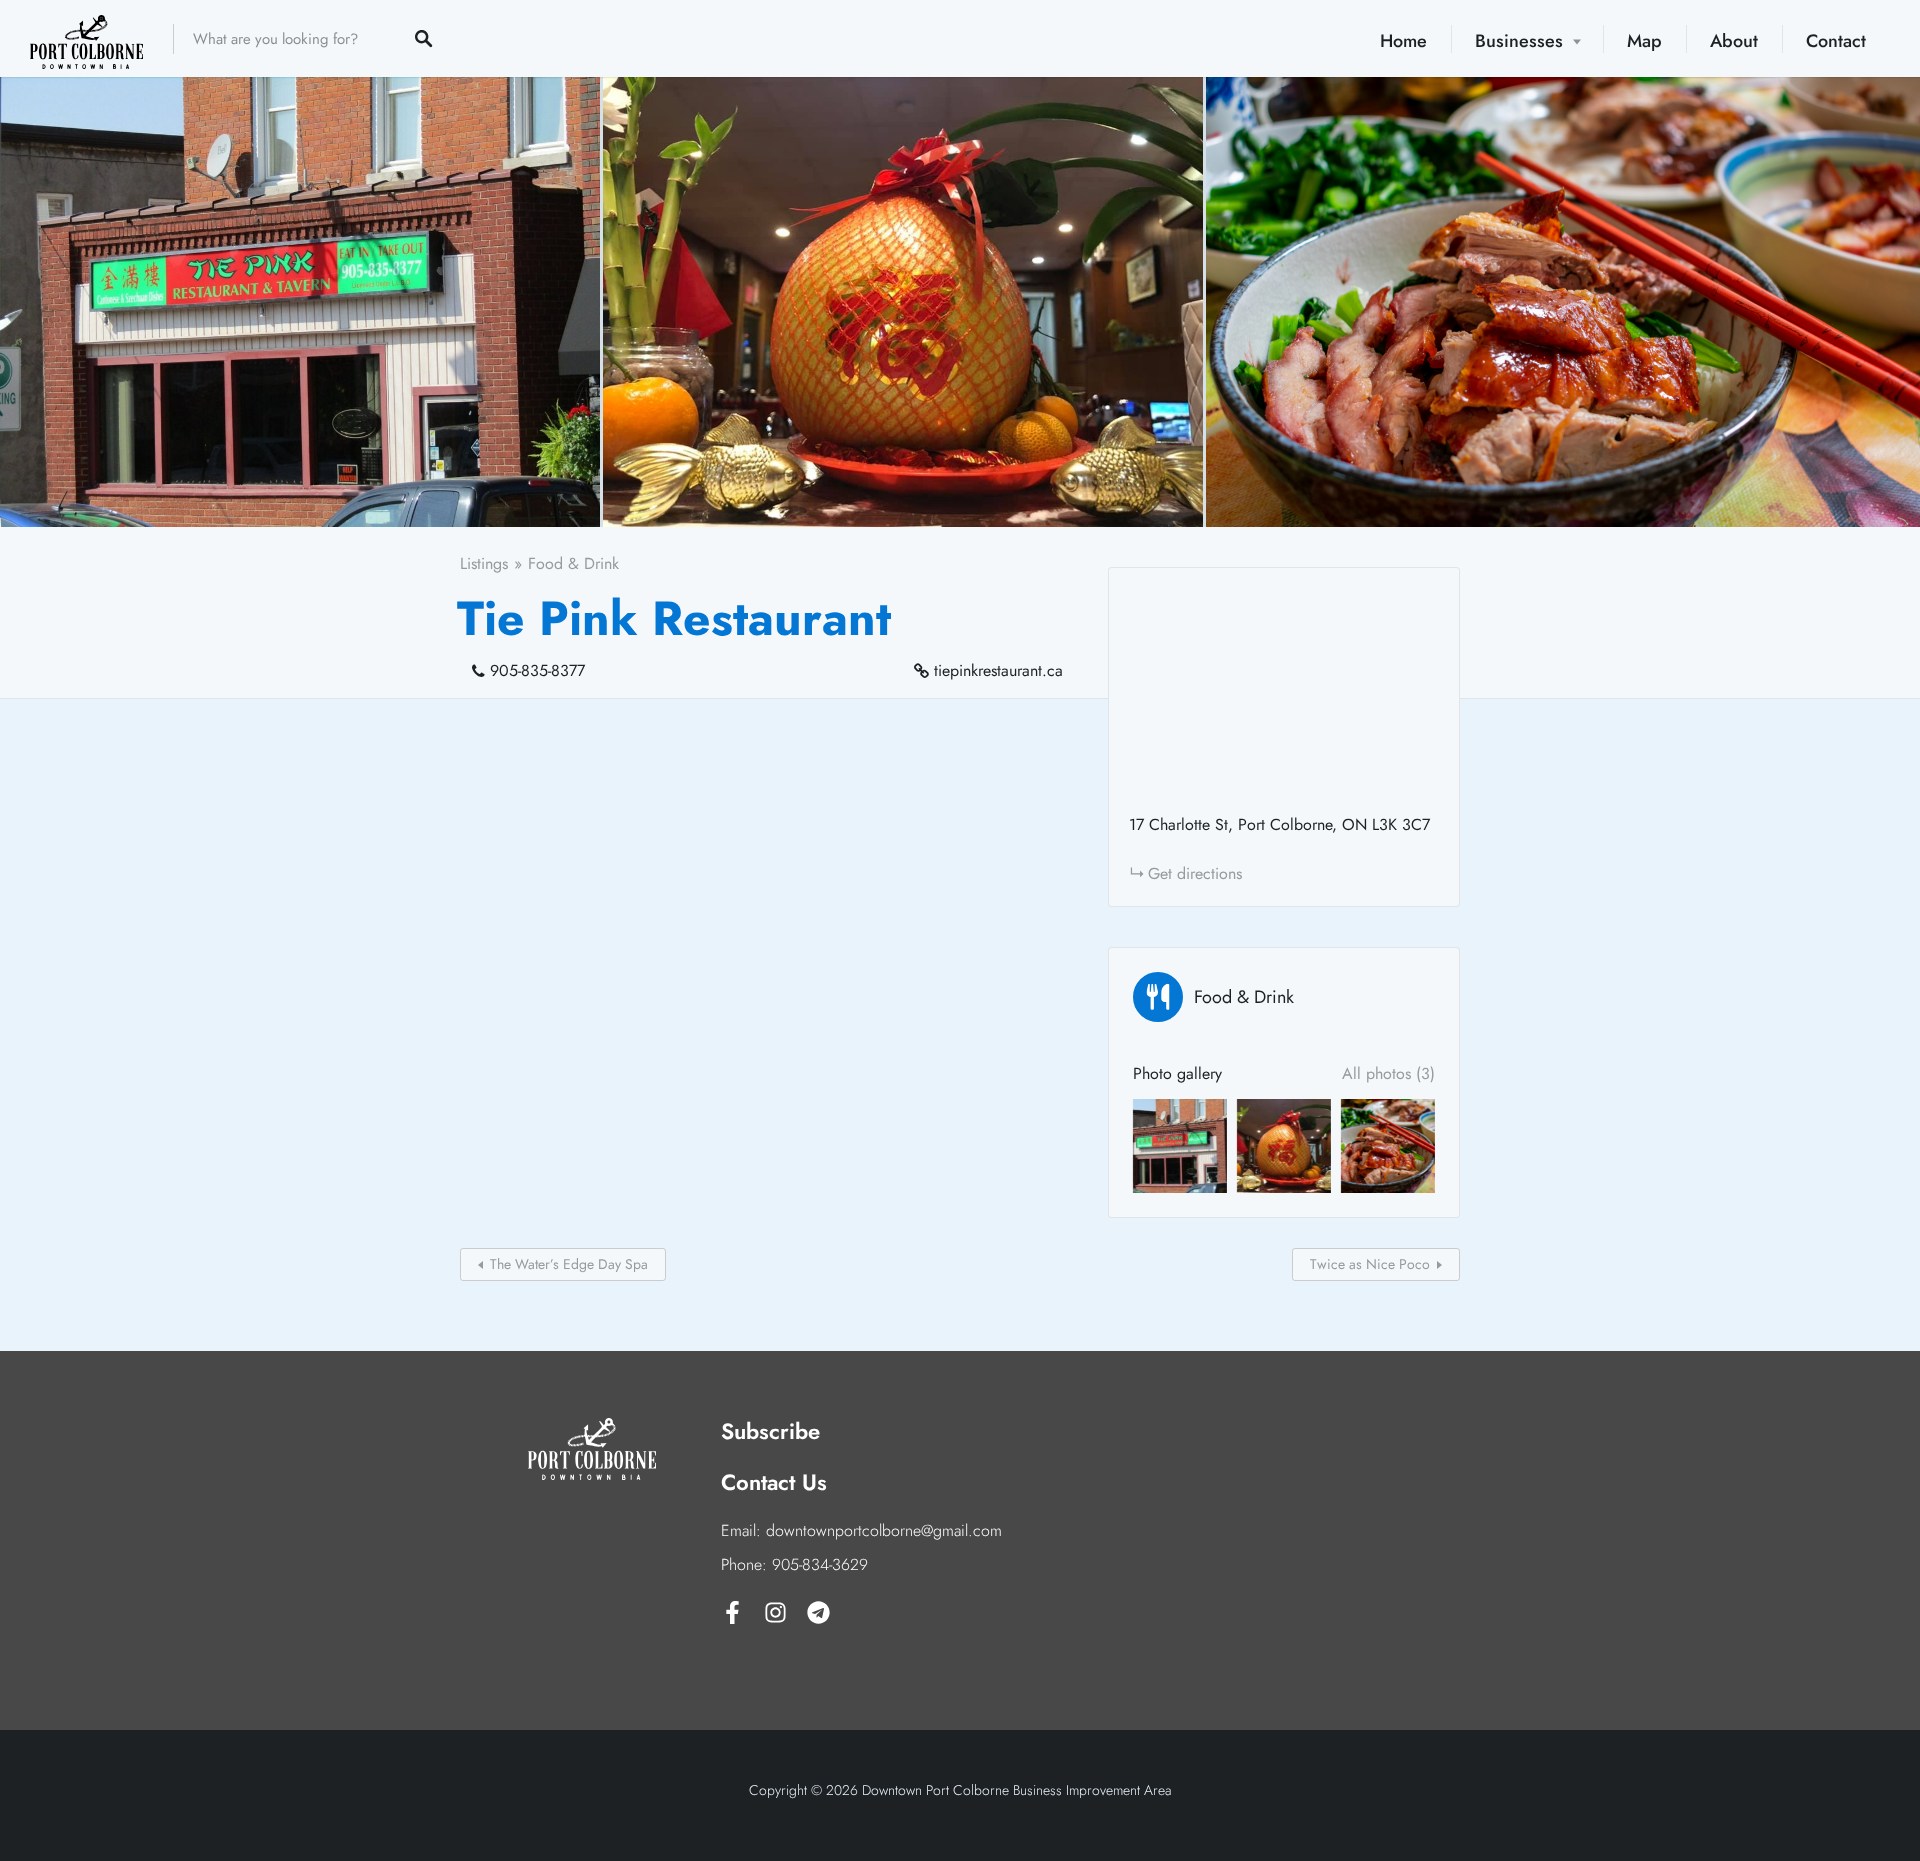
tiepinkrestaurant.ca (998, 670)
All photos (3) (1388, 1073)
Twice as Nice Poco (1370, 1264)
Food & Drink (573, 563)
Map (1644, 41)
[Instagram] (775, 1612)
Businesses (1519, 41)
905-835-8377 (537, 670)
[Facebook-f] (732, 1612)
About (1734, 41)
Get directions (1195, 873)
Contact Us (774, 1482)
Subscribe (770, 1431)
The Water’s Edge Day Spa (569, 1264)
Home (1403, 41)
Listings (484, 563)
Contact (1836, 41)
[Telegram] (818, 1612)
